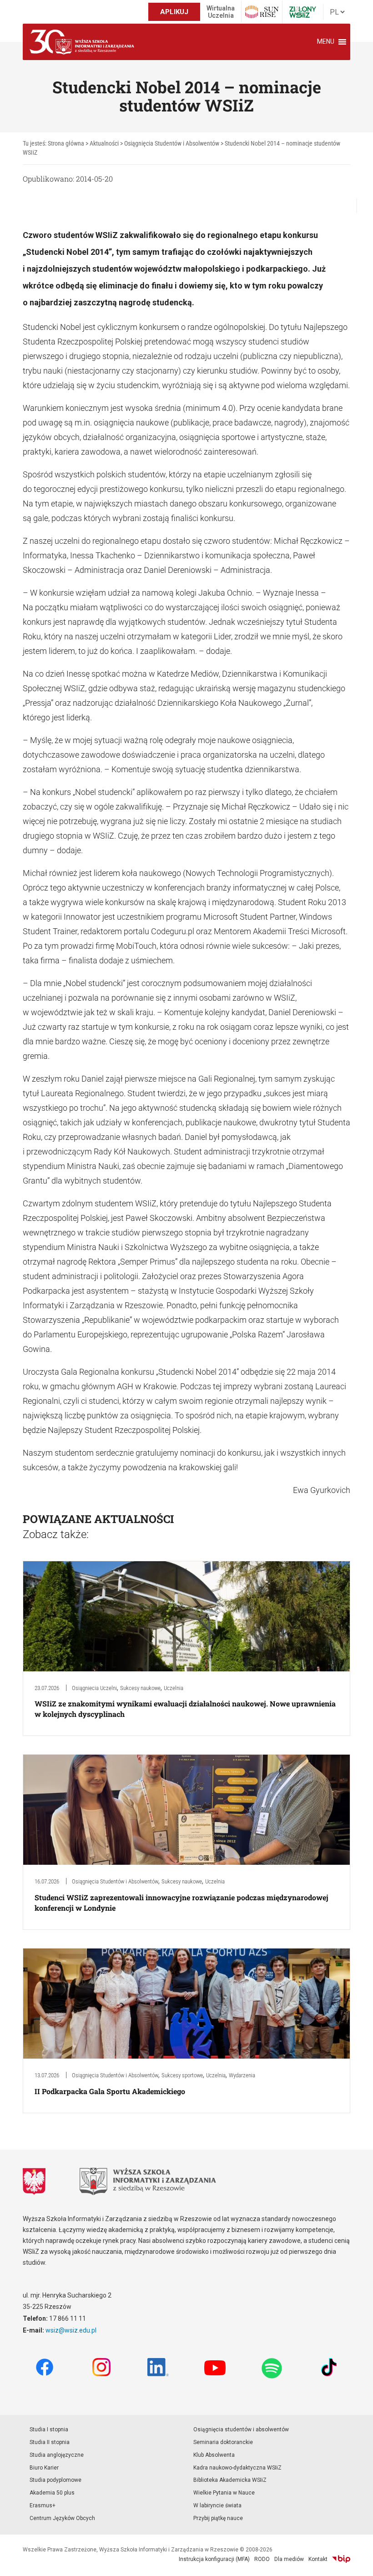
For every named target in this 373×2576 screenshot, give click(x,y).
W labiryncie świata (217, 2505)
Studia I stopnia (49, 2429)
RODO (262, 2559)
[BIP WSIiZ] (341, 2559)
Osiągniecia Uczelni (94, 1688)
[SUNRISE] (262, 12)
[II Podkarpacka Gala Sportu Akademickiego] (186, 2003)
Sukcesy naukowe (140, 1688)
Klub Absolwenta (214, 2455)
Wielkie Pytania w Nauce (224, 2493)
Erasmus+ (43, 2505)
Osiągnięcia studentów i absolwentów (241, 2429)
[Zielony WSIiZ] (303, 12)
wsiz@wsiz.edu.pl (71, 2330)
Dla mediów (289, 2559)
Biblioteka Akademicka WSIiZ (230, 2480)
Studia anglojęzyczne (57, 2455)
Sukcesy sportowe (182, 2075)
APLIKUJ (174, 12)
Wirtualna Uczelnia (221, 12)
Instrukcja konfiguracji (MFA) (214, 2559)
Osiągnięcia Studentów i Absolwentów (115, 1881)
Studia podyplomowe (55, 2480)
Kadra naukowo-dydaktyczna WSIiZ (237, 2468)
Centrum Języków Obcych (62, 2518)
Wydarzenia (242, 2075)
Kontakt (318, 2559)
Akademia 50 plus (52, 2493)
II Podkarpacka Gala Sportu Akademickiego (110, 2091)
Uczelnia (174, 1688)
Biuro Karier (44, 2468)
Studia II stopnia (50, 2442)
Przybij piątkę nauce (218, 2518)
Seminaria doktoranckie (223, 2442)
